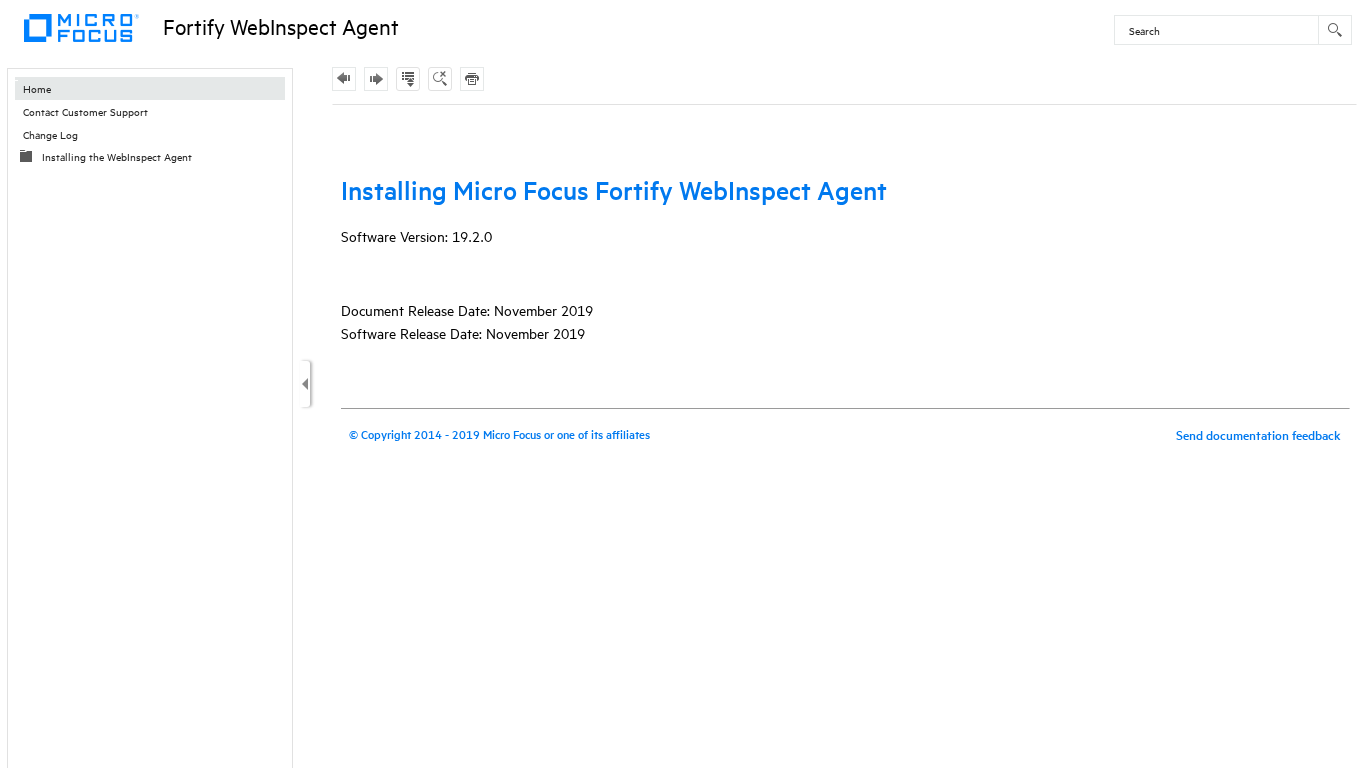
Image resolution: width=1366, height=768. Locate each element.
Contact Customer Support (85, 111)
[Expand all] (408, 79)
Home (37, 88)
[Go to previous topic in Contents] (344, 79)
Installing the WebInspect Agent (117, 156)
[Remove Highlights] (440, 79)
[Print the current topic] (472, 79)
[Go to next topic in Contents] (376, 79)
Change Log (50, 134)
